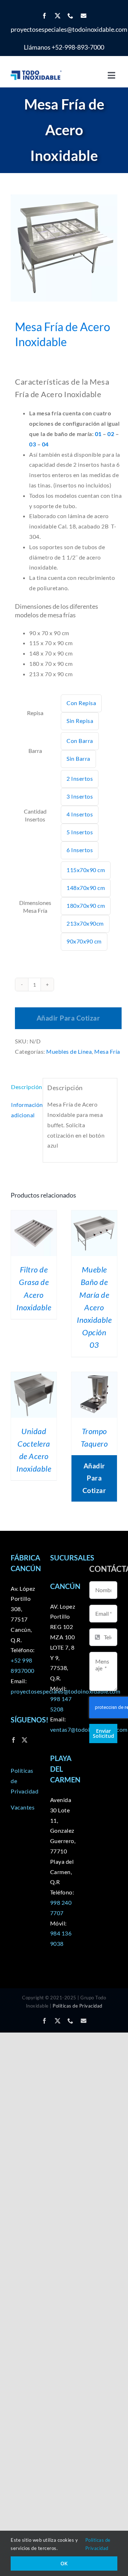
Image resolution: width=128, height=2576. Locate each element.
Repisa (35, 713)
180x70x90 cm (86, 905)
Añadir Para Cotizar (68, 1018)
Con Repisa (81, 703)
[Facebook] (14, 1740)
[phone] (71, 16)
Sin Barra (78, 758)
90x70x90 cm (84, 941)
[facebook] (45, 16)
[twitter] (58, 16)
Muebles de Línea (69, 1051)
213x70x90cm (85, 923)
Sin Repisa (80, 721)
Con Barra (80, 741)
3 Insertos (80, 796)
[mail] (84, 16)
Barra (35, 751)
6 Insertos (80, 850)
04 (45, 444)
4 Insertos (80, 814)
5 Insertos (80, 832)
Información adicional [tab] (25, 1110)
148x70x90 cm (86, 888)
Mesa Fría (107, 1051)
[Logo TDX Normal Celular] (36, 73)
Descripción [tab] (25, 1087)
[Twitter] (25, 1740)
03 (33, 444)
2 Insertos (80, 778)
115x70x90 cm (86, 870)
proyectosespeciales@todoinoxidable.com (69, 29)
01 (99, 434)
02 (111, 434)
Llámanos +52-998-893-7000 (64, 47)
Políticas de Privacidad (78, 2006)
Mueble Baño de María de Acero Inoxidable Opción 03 (94, 1307)
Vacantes (23, 1807)
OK (64, 2563)
